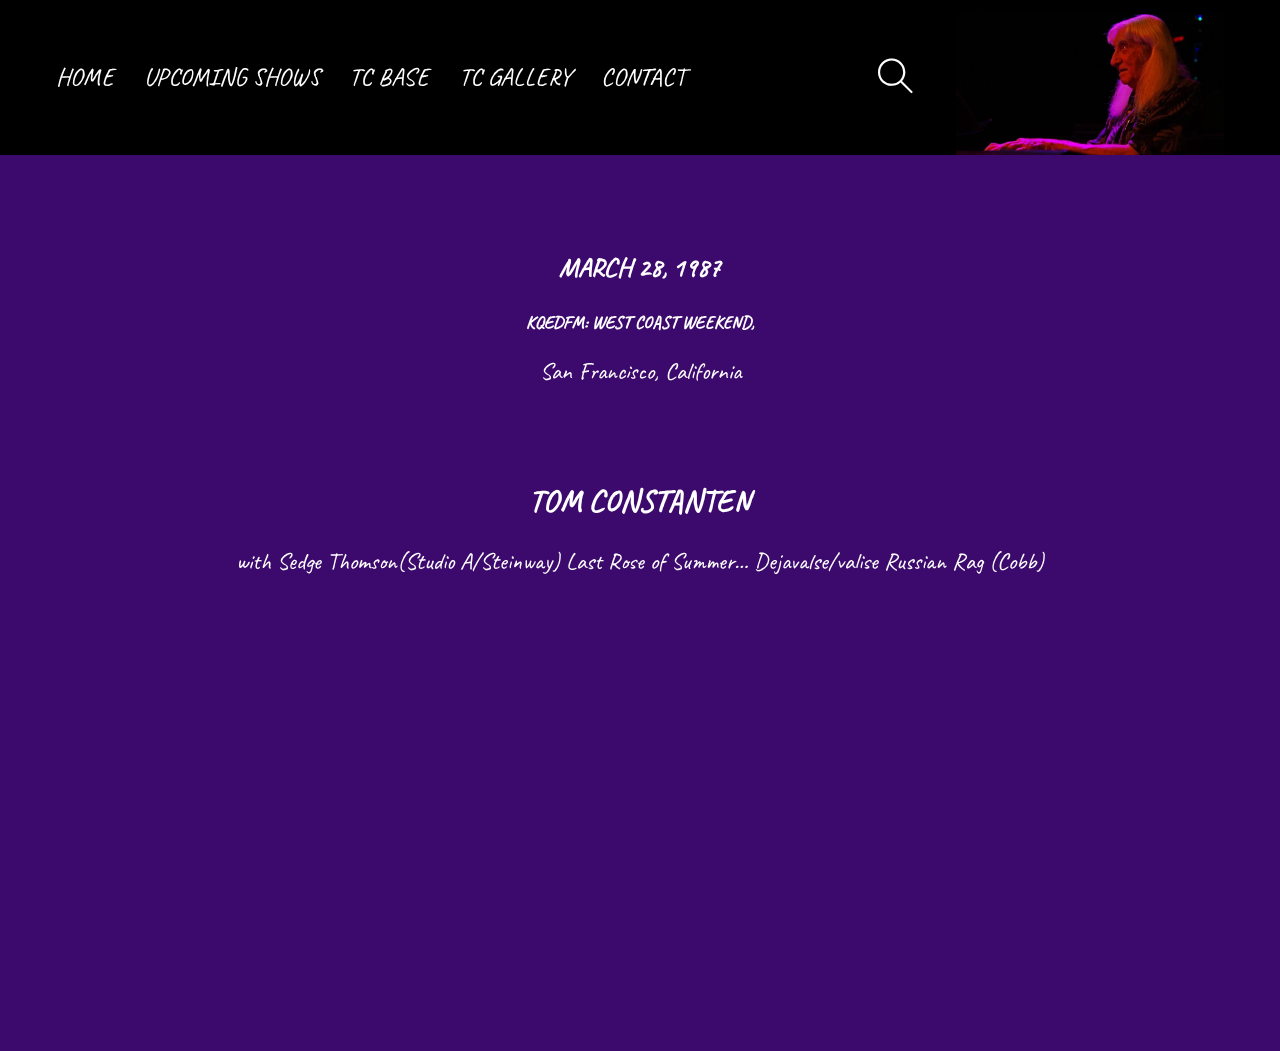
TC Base (389, 77)
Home (85, 77)
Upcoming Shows (232, 77)
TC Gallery (515, 77)
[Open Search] (896, 77)
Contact (643, 77)
